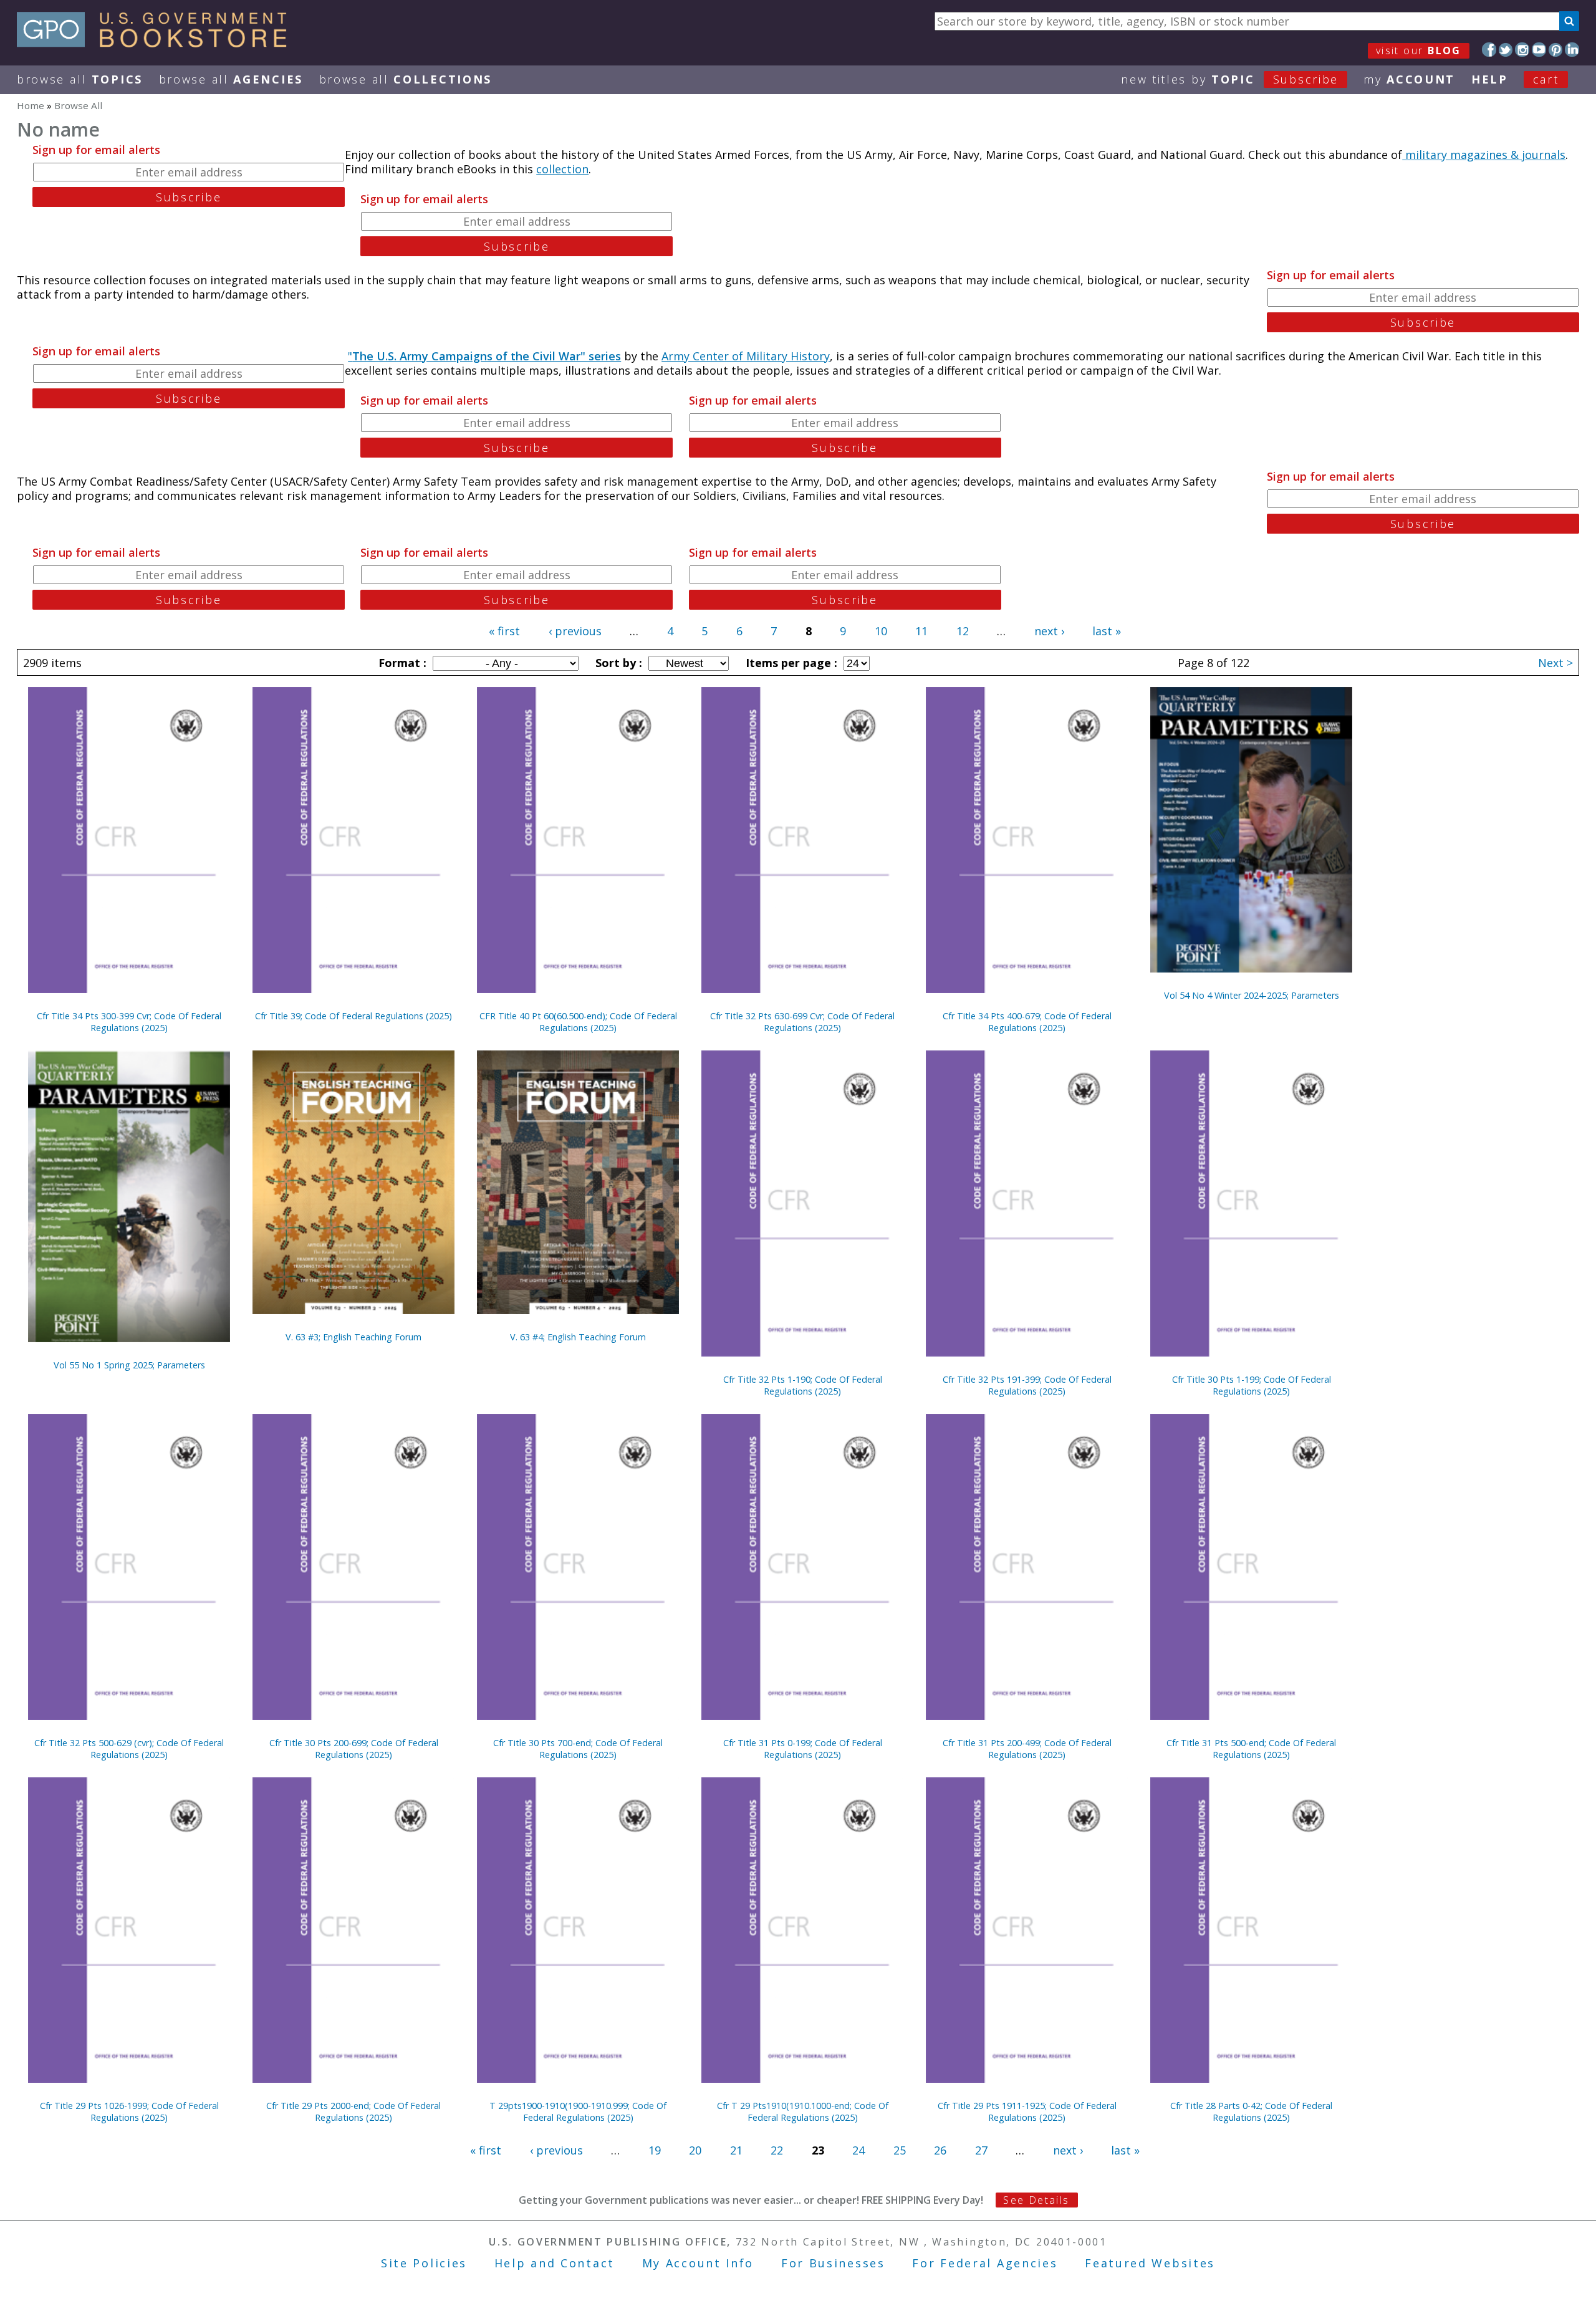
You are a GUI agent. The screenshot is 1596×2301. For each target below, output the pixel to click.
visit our (1419, 50)
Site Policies (424, 2263)
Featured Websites (1150, 2263)
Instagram (1522, 50)
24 (858, 2150)
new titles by (1230, 79)
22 (777, 2150)
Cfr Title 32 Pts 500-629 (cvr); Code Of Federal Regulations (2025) (129, 1749)
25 (900, 2150)
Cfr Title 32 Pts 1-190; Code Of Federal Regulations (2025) (803, 1385)
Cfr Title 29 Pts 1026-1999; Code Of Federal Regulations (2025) (129, 2111)
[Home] (157, 43)
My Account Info (698, 2263)
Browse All (80, 79)
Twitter (1506, 50)
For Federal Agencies (985, 2263)
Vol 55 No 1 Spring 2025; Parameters (129, 1365)
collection (562, 169)
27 (981, 2150)
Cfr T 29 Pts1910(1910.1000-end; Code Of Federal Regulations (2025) (803, 2111)
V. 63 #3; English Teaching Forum (353, 1337)
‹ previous (575, 631)
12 (963, 631)
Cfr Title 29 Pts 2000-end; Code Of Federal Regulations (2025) (353, 2111)
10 (881, 631)
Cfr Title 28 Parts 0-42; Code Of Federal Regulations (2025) (1251, 2111)
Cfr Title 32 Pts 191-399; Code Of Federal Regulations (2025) (1027, 1385)
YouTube (1539, 50)
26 (940, 2150)
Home (31, 105)
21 (736, 2150)
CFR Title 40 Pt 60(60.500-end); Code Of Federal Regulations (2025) (578, 1022)
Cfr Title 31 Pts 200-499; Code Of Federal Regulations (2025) (1027, 1749)
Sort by (617, 663)
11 (921, 631)
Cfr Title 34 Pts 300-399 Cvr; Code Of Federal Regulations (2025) (129, 1022)
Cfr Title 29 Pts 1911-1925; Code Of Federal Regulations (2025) (1027, 2111)
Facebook (1489, 50)
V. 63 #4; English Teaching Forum (578, 1337)
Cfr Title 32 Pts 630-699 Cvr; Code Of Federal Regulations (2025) (802, 1022)
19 (655, 2150)
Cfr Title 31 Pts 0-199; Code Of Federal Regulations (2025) (803, 1749)
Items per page (790, 663)
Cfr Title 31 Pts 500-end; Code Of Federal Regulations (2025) (1251, 1749)
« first (504, 631)
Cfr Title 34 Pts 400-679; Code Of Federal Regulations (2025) (1027, 1022)
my (1409, 79)
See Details (1036, 2200)
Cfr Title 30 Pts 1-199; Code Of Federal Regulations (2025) (1252, 1385)
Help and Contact (555, 2263)
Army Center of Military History (746, 356)
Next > (1555, 663)
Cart (1546, 79)
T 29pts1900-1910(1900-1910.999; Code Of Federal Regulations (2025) (578, 2111)
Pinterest (1556, 50)
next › (1049, 631)
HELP (1490, 79)
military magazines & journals (1484, 155)
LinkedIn (1572, 50)
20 (695, 2150)
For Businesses (833, 2263)
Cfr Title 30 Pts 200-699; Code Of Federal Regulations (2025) (354, 1749)
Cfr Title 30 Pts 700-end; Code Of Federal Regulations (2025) (578, 1749)
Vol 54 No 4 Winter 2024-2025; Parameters (1252, 995)
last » (1107, 631)
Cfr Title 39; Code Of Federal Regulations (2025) (353, 1016)
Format (401, 663)
